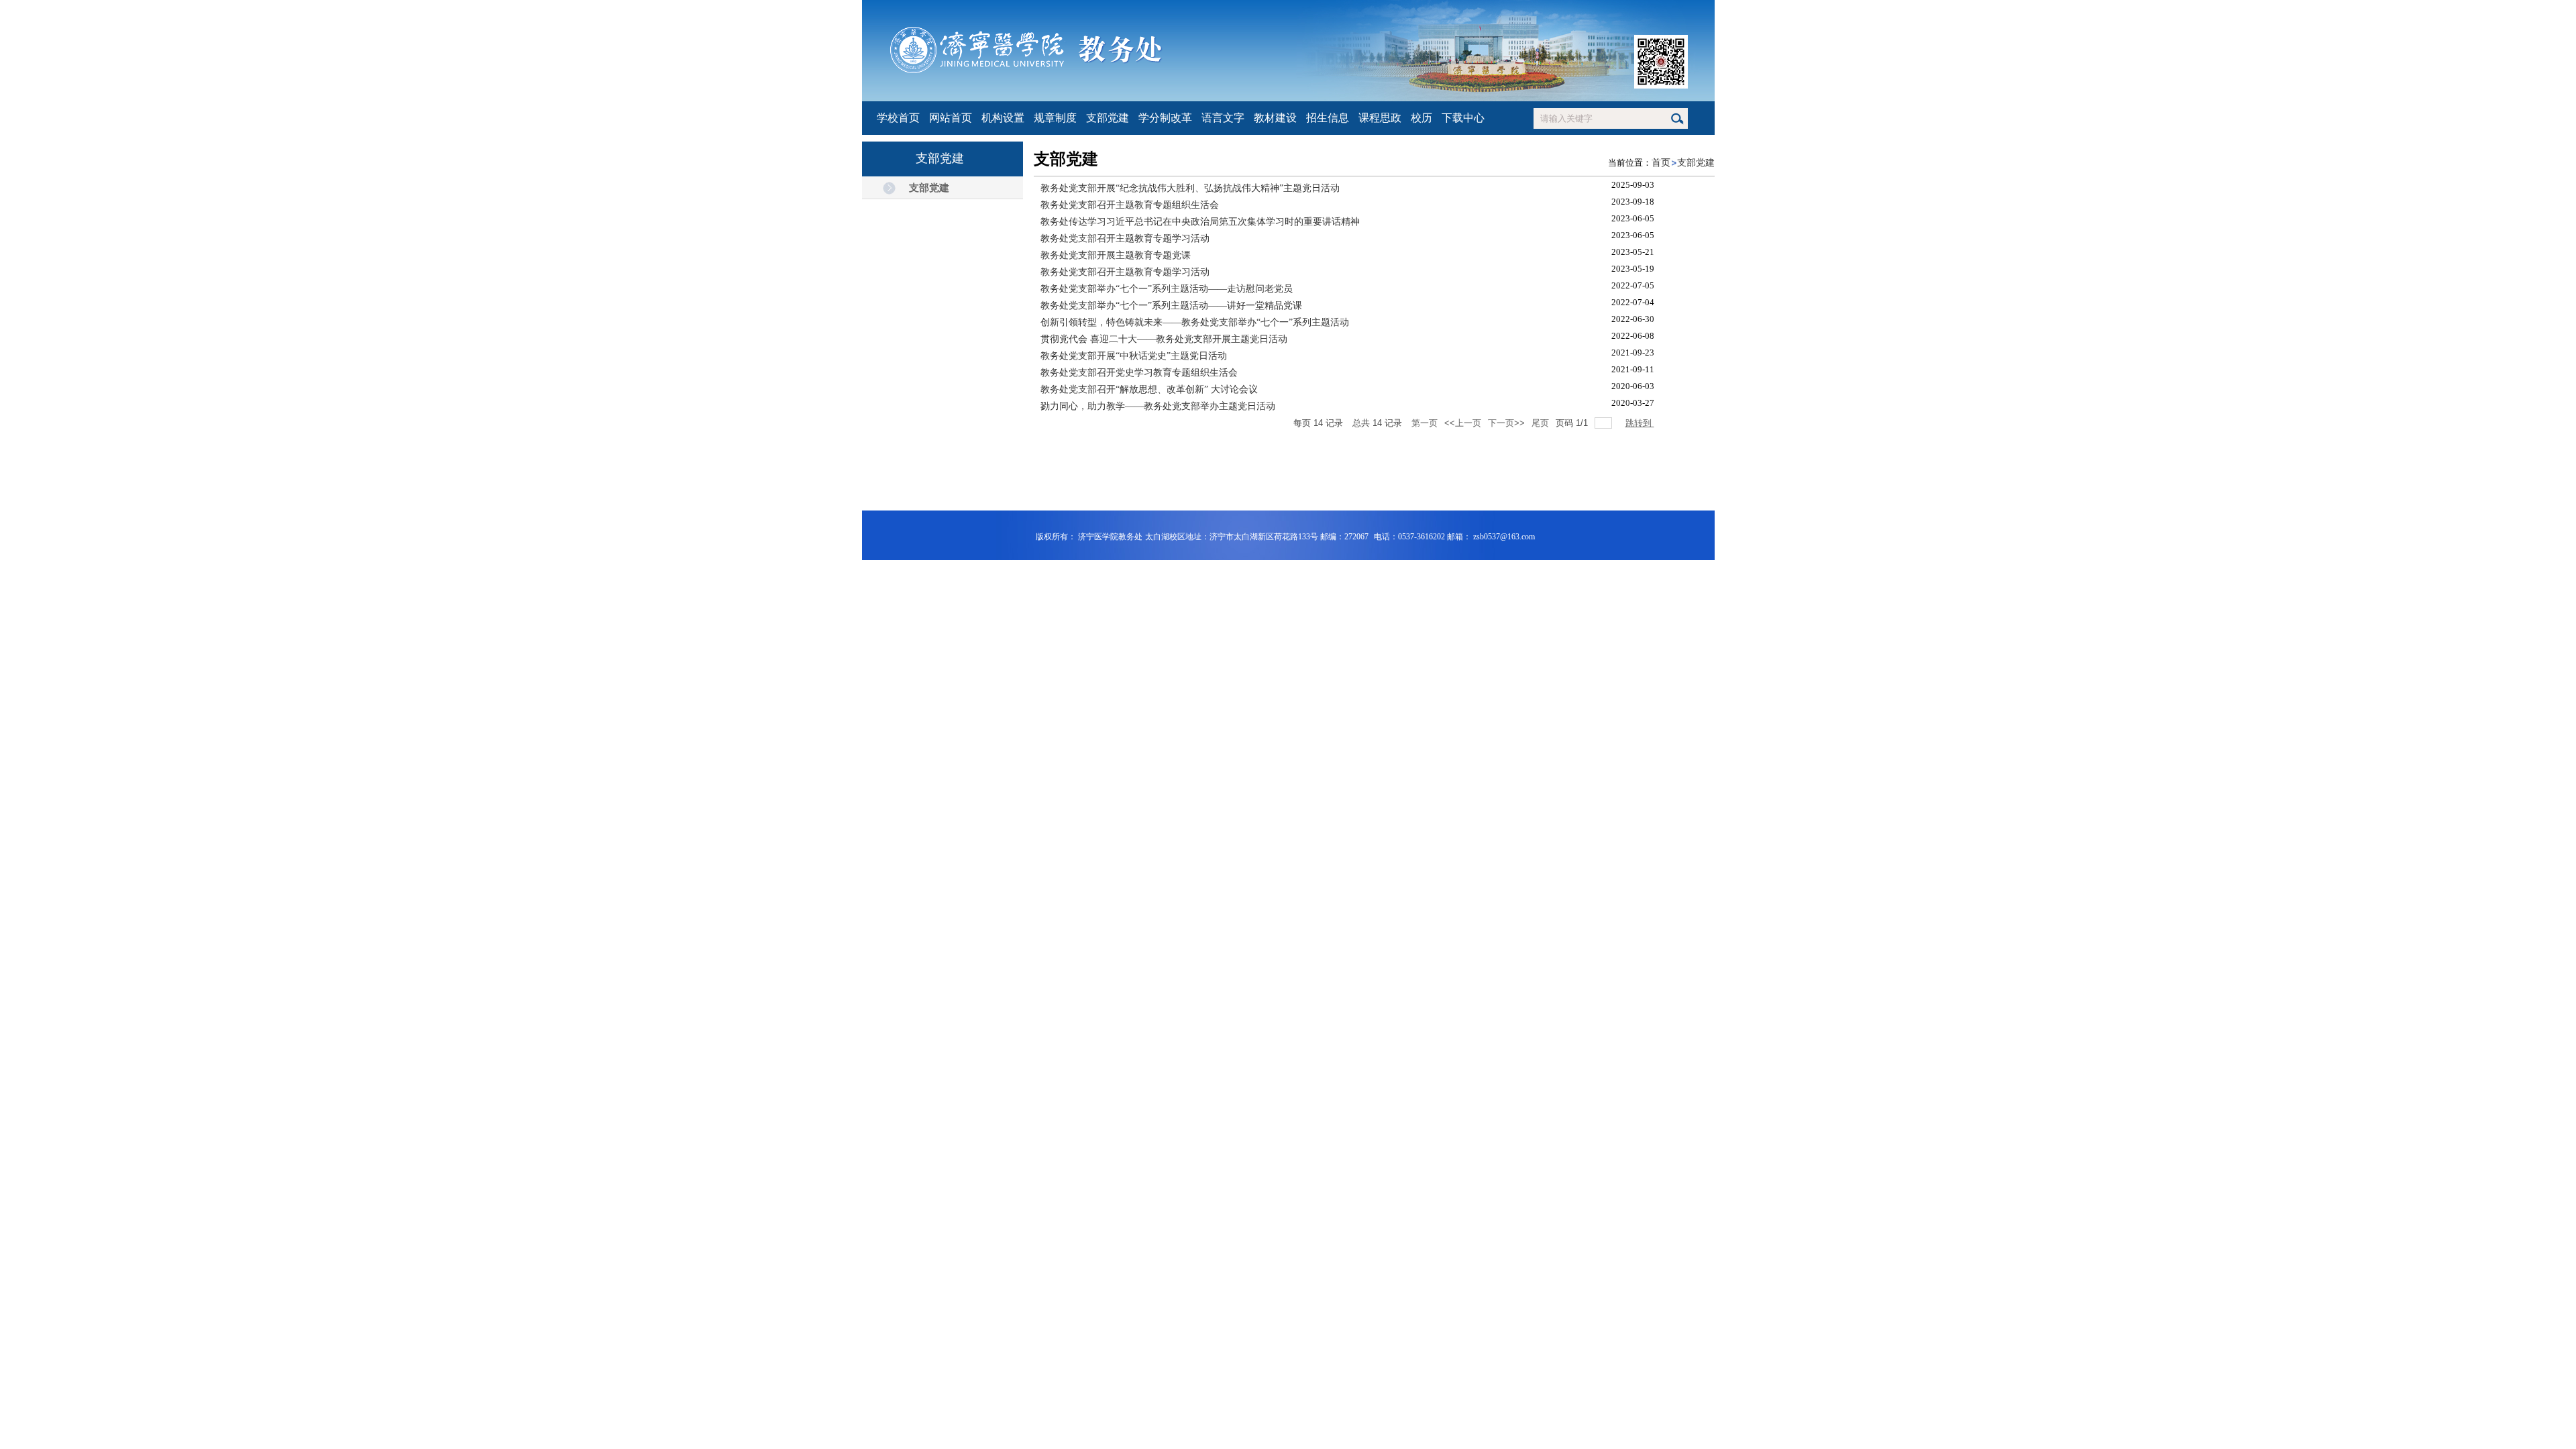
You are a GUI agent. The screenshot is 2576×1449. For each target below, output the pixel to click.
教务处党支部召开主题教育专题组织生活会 (1130, 205)
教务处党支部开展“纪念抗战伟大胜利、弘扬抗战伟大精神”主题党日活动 (1190, 188)
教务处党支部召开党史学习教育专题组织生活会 (1139, 373)
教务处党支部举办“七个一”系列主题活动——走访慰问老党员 (1167, 289)
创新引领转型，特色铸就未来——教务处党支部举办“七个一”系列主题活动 (1195, 322)
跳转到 (1640, 423)
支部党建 (1696, 163)
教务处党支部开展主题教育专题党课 (1116, 255)
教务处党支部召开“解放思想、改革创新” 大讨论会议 (1149, 389)
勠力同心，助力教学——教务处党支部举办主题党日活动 (1158, 406)
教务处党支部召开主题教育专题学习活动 (1125, 238)
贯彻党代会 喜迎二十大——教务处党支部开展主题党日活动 (1164, 339)
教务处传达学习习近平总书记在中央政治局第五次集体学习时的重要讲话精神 (1200, 222)
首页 (1661, 163)
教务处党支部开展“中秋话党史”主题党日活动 (1134, 356)
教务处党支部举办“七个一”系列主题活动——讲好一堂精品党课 (1171, 306)
